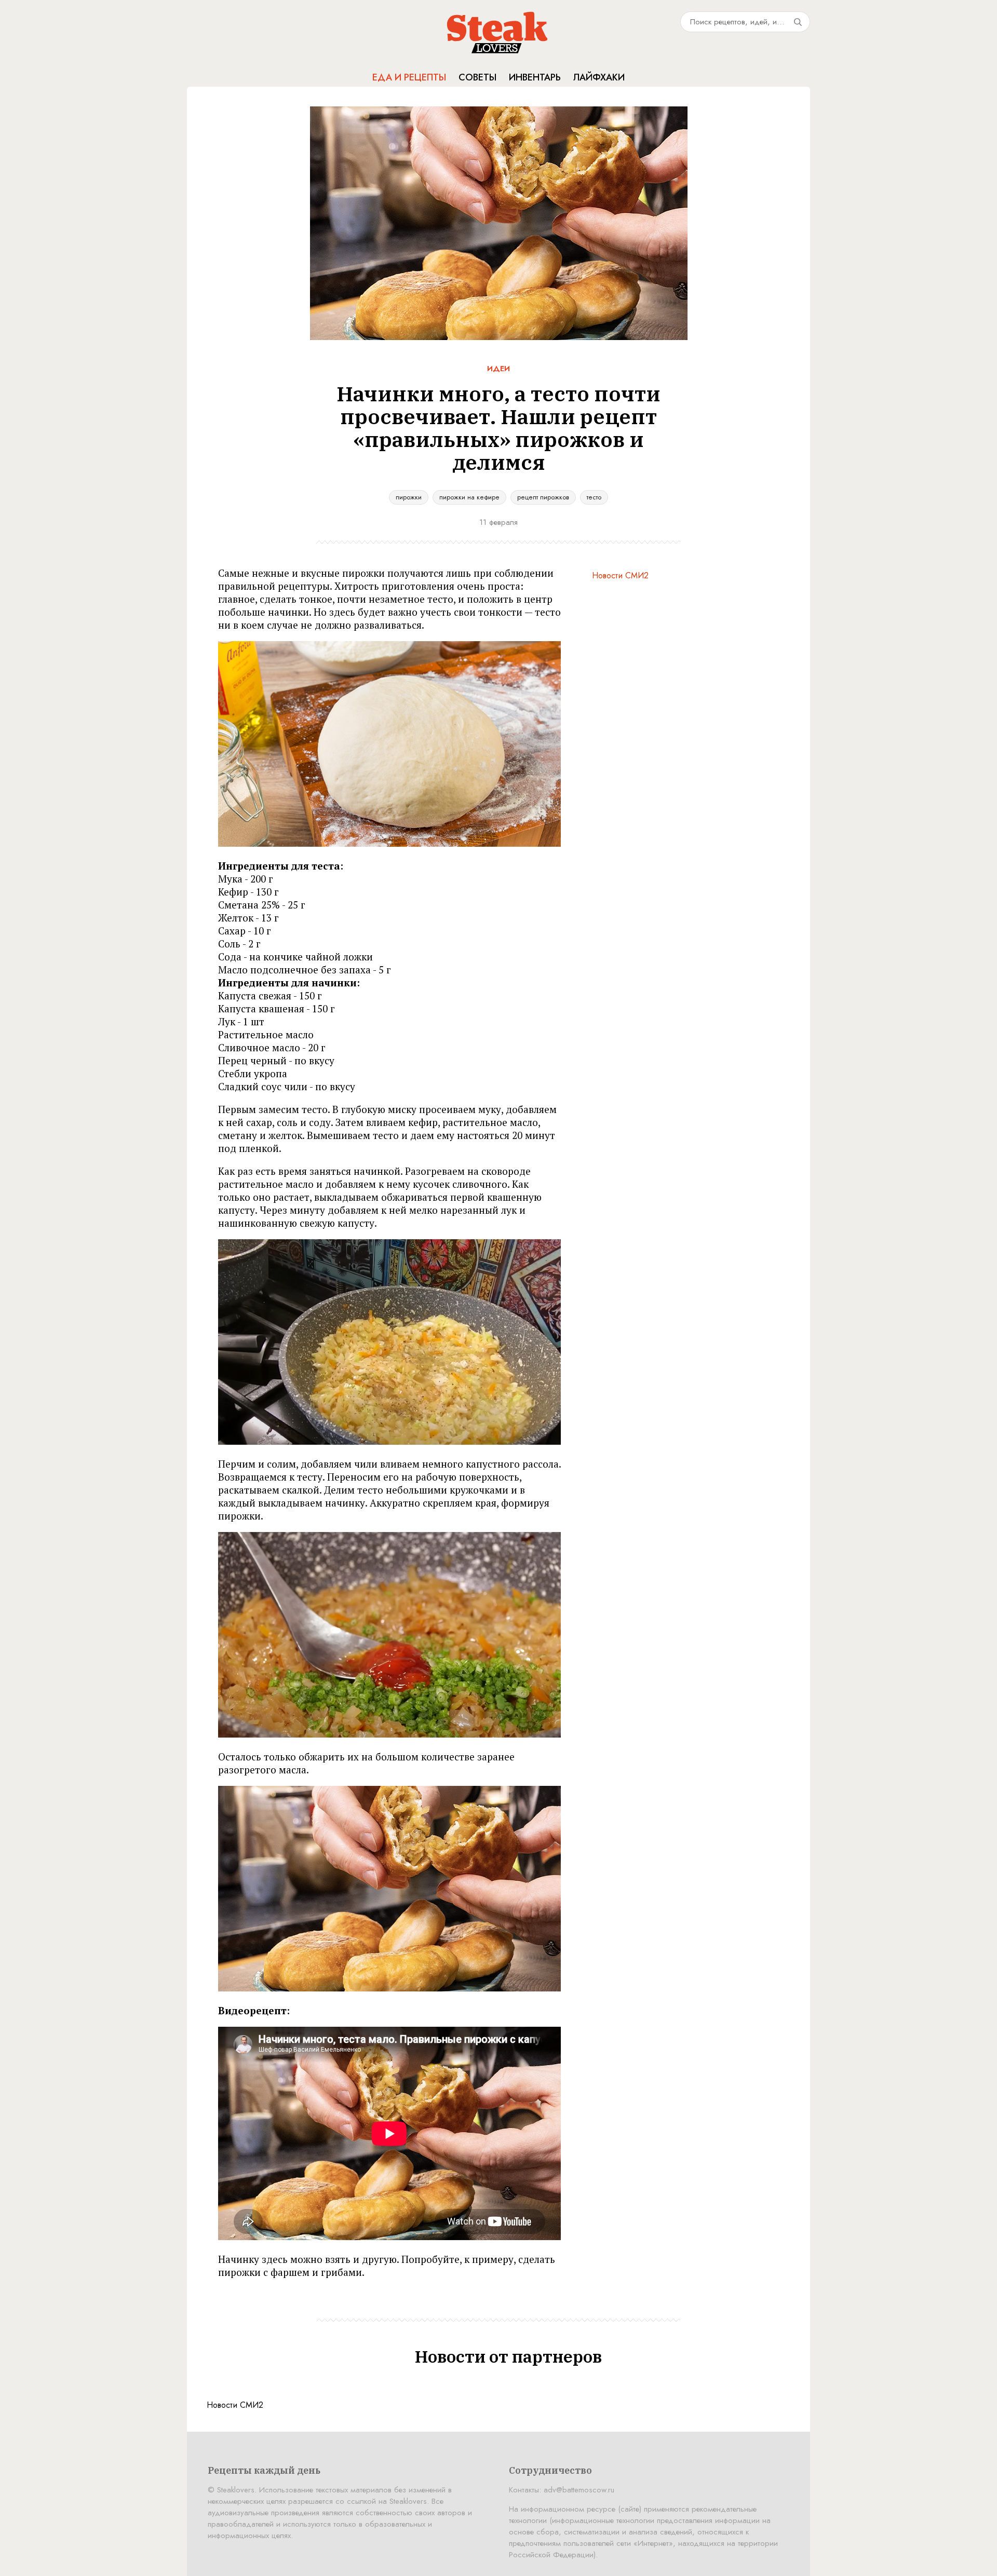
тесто (594, 497)
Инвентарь (535, 77)
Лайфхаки (599, 77)
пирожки (409, 497)
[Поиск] (798, 22)
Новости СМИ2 (620, 575)
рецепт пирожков (543, 497)
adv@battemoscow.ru (579, 2490)
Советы (477, 77)
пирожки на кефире (469, 497)
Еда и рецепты (409, 77)
